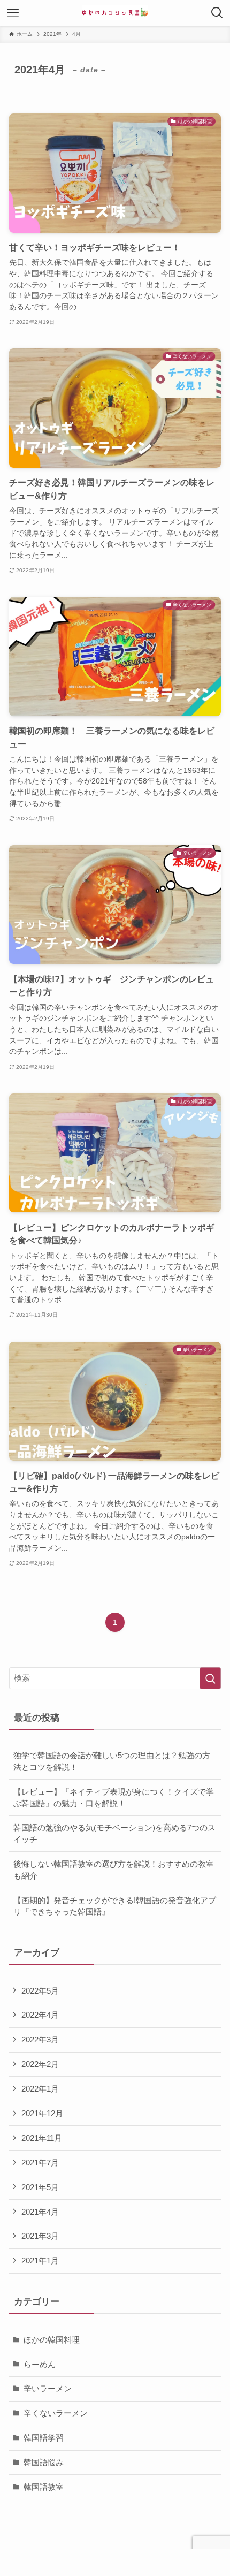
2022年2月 (40, 2064)
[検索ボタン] (217, 13)
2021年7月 (40, 2163)
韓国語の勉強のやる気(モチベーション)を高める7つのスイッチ (114, 1833)
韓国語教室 (44, 2487)
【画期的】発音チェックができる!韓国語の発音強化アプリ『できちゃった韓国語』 (115, 1906)
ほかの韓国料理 (52, 2340)
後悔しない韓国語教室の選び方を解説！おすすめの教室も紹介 (114, 1870)
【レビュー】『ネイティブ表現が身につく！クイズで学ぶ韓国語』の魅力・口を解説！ (114, 1798)
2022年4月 (40, 2015)
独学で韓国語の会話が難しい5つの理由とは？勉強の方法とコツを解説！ (112, 1761)
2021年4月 (40, 2212)
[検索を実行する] (210, 1678)
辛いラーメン (48, 2388)
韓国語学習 (44, 2438)
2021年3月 (40, 2236)
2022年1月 (40, 2089)
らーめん (40, 2364)
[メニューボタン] (13, 13)
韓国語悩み (44, 2462)
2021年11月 (42, 2138)
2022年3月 (40, 2039)
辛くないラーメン (56, 2413)
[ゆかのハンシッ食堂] (115, 13)
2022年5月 (40, 1991)
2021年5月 (40, 2187)
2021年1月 (40, 2260)
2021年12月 (42, 2113)
